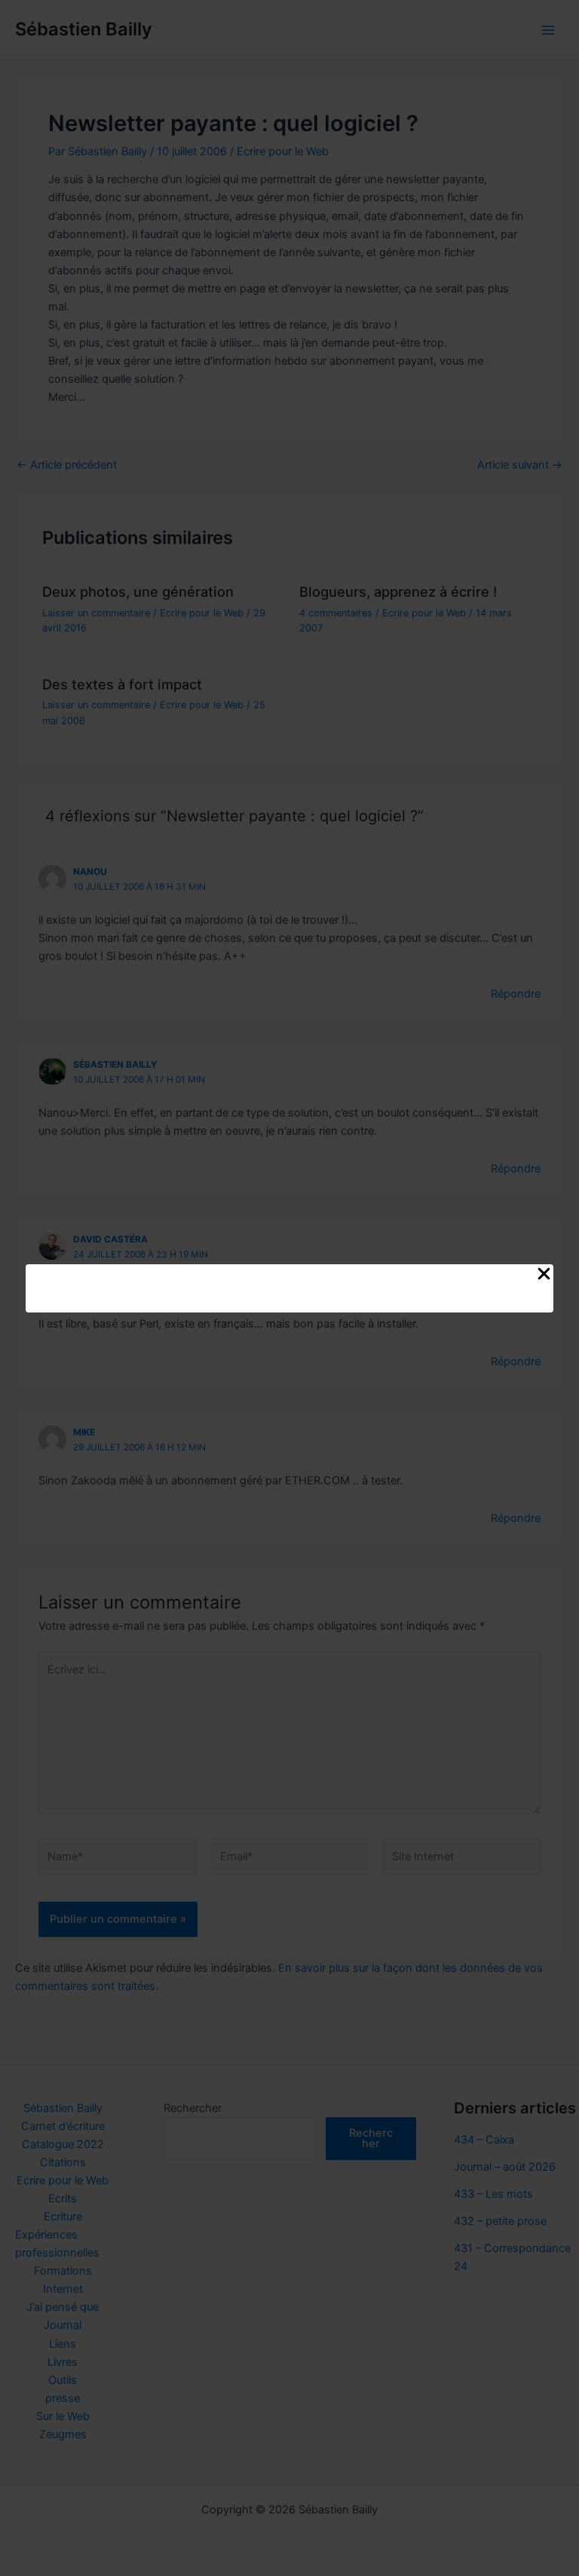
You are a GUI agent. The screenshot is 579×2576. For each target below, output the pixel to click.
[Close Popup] (544, 1275)
